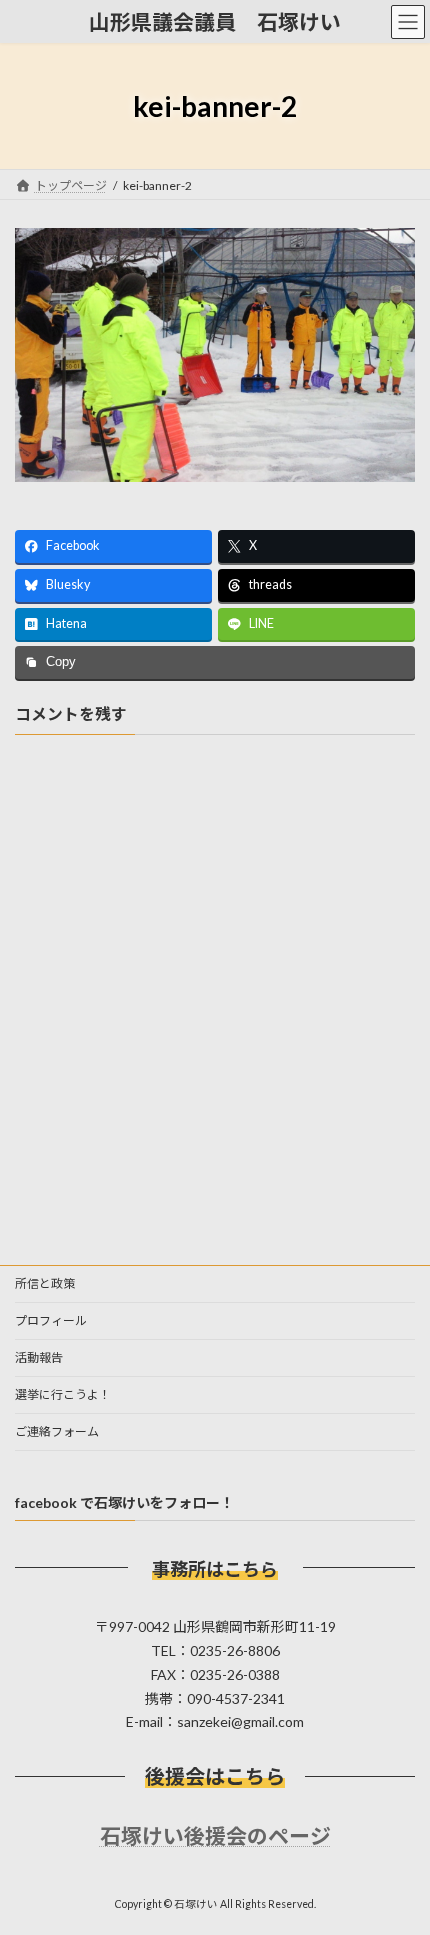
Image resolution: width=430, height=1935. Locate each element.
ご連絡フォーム (57, 1431)
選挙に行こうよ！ (63, 1394)
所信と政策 (45, 1283)
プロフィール (51, 1320)
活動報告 (39, 1357)
